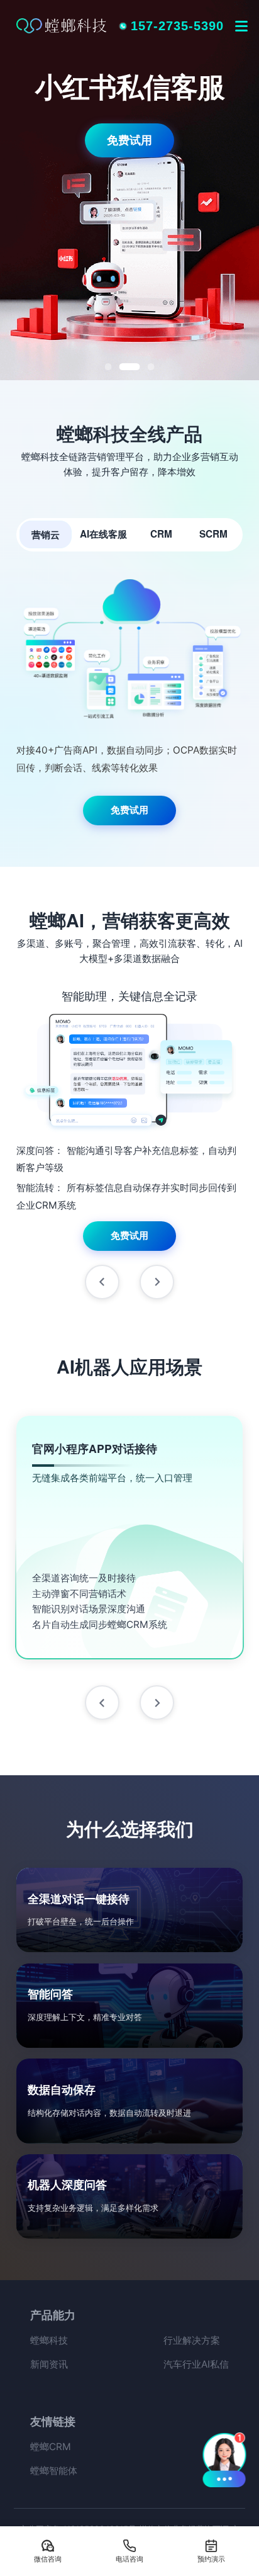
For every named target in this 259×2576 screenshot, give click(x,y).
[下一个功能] (157, 1282)
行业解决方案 (192, 2340)
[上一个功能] (102, 1282)
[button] (225, 2459)
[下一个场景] (157, 1703)
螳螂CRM (51, 2447)
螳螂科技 (49, 2340)
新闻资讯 (49, 2364)
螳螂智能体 (54, 2471)
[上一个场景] (102, 1703)
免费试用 (129, 140)
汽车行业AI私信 (196, 2364)
